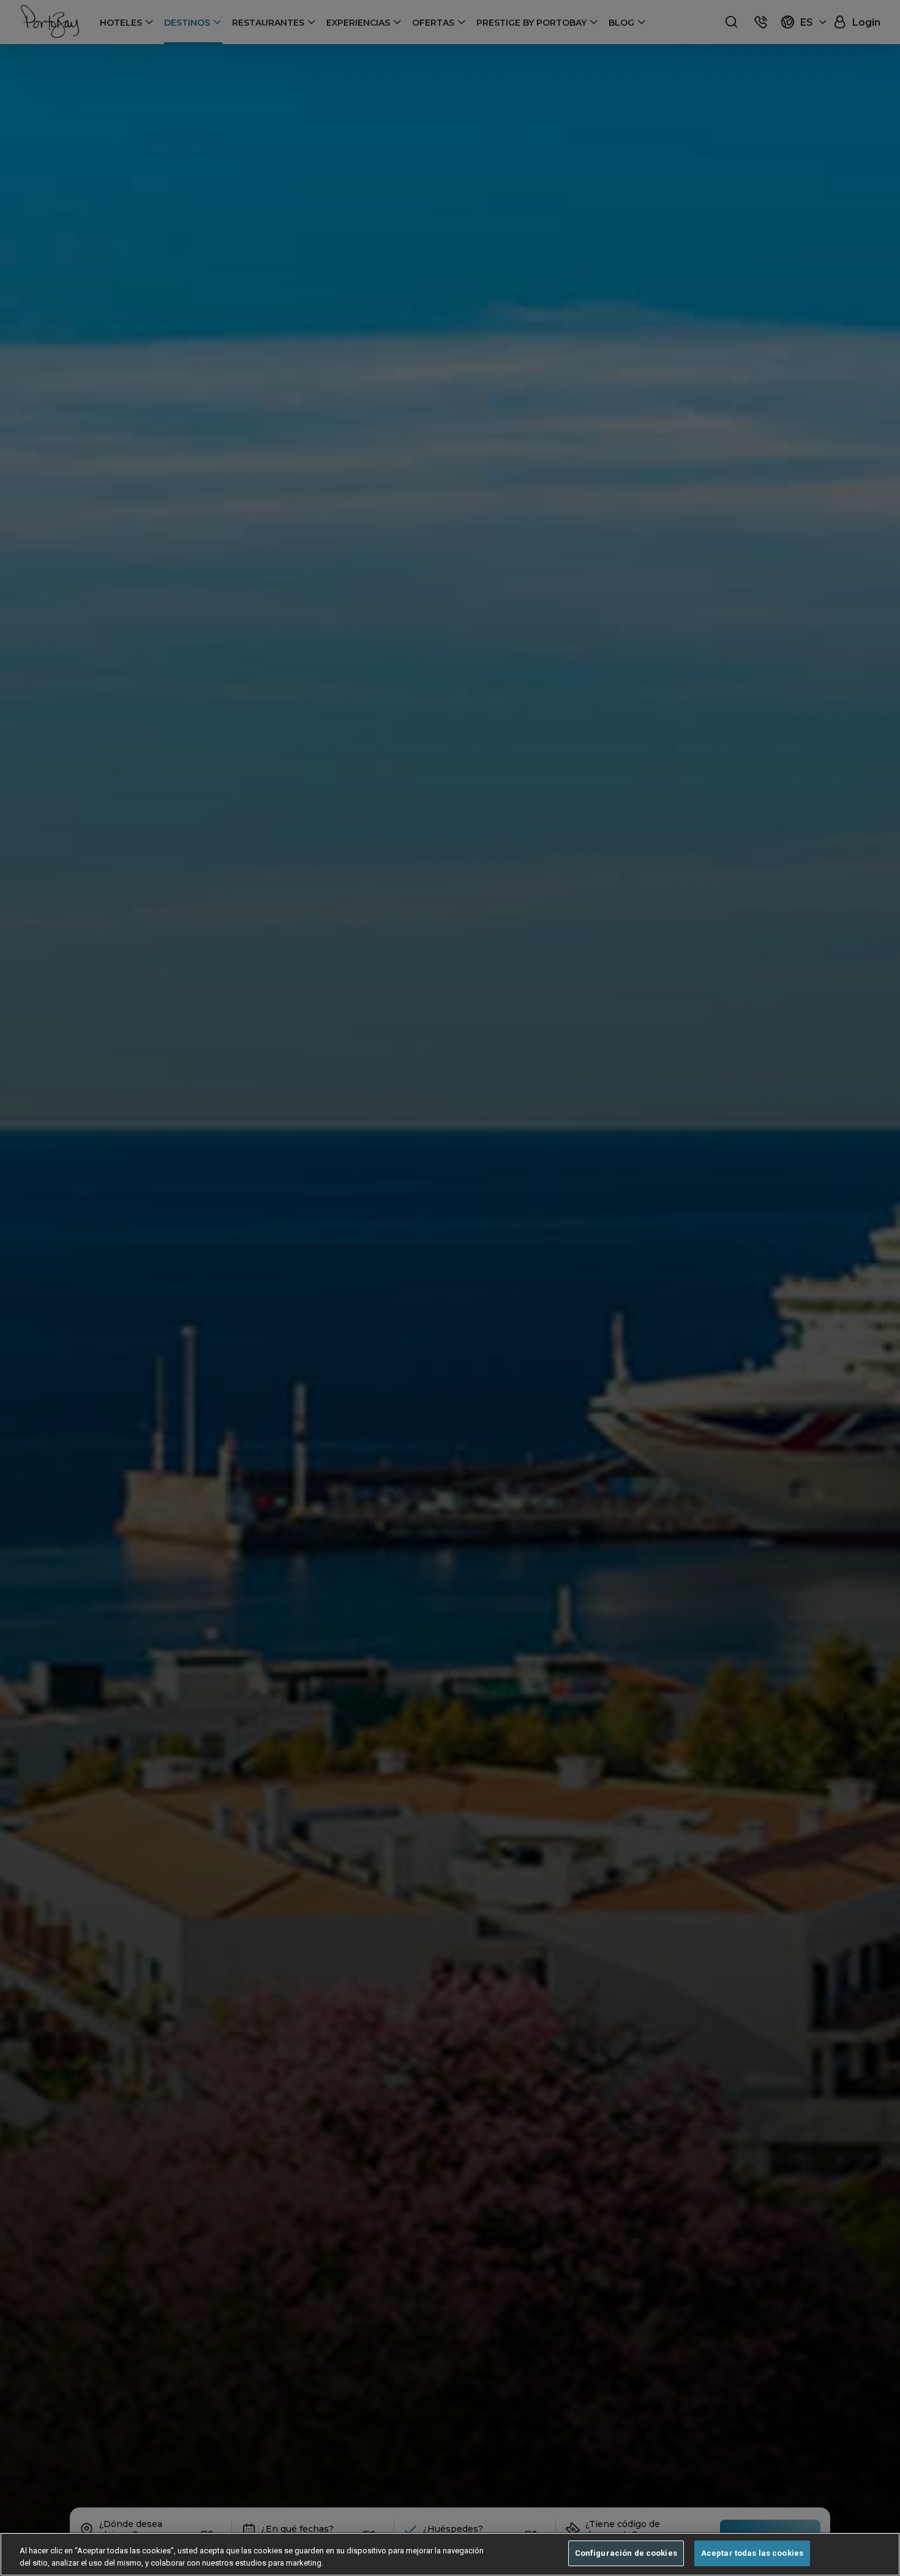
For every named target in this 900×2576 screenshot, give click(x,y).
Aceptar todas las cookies (752, 2553)
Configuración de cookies (626, 2553)
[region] (450, 2554)
